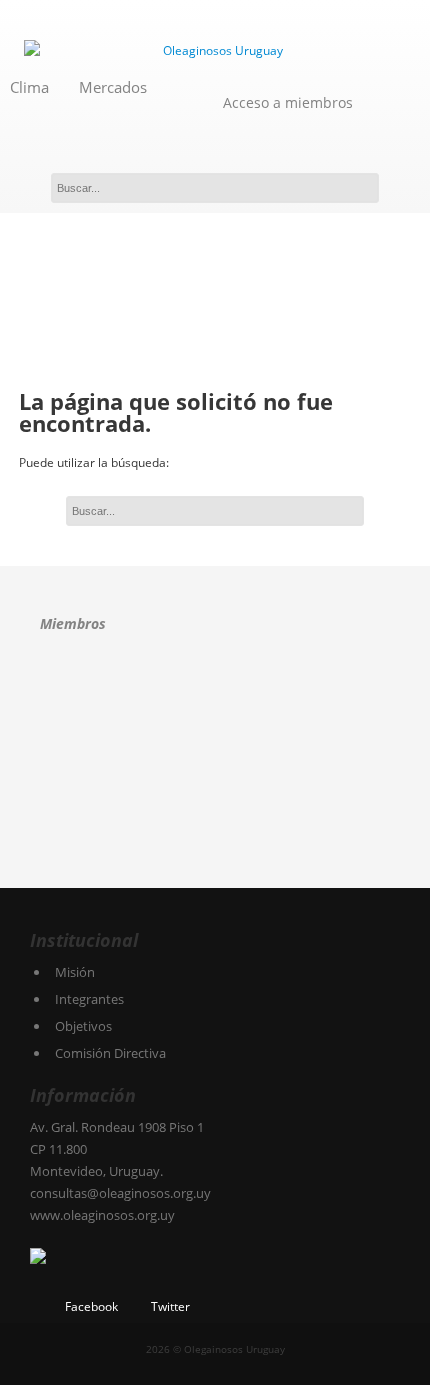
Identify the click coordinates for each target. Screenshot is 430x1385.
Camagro (166, 693)
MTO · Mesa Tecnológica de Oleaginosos (204, 764)
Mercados (113, 87)
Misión (75, 972)
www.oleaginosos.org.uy (102, 1215)
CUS (284, 695)
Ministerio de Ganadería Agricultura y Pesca (319, 764)
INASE (89, 764)
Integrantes (89, 999)
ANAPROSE (72, 695)
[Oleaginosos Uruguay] (215, 51)
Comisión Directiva (110, 1053)
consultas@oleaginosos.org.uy (120, 1193)
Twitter (170, 1306)
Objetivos (83, 1026)
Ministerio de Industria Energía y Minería (87, 833)
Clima (29, 87)
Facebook (91, 1306)
